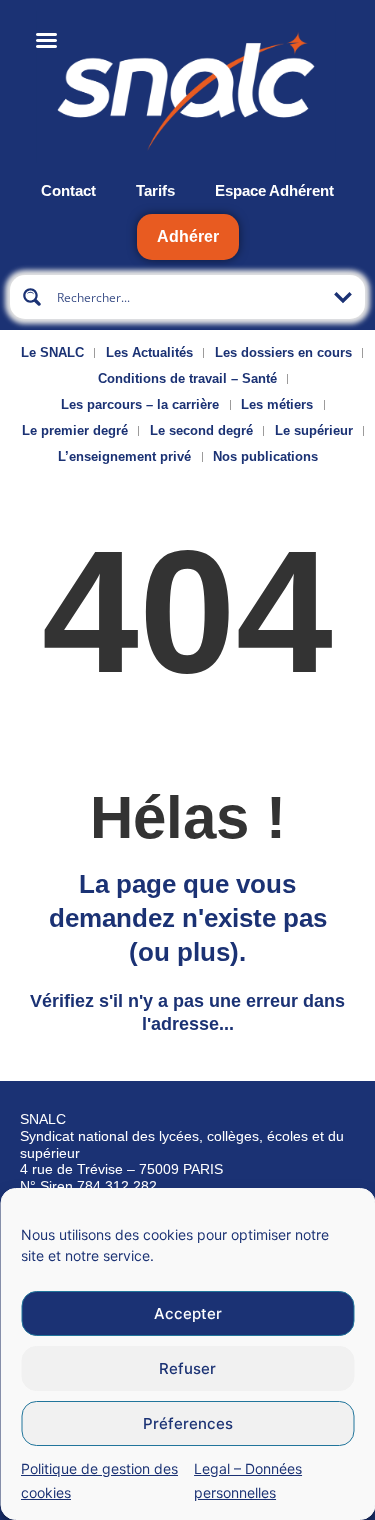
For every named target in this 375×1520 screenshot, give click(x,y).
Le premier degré (75, 430)
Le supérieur (314, 430)
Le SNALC (52, 352)
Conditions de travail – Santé (187, 378)
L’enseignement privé (124, 456)
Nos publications (265, 456)
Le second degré (201, 430)
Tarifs (155, 190)
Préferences (188, 1423)
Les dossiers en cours (283, 352)
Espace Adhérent (274, 190)
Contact (68, 190)
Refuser (187, 1368)
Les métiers (277, 404)
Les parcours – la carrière (140, 404)
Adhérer (188, 236)
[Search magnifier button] (32, 297)
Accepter (188, 1313)
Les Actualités (149, 352)
